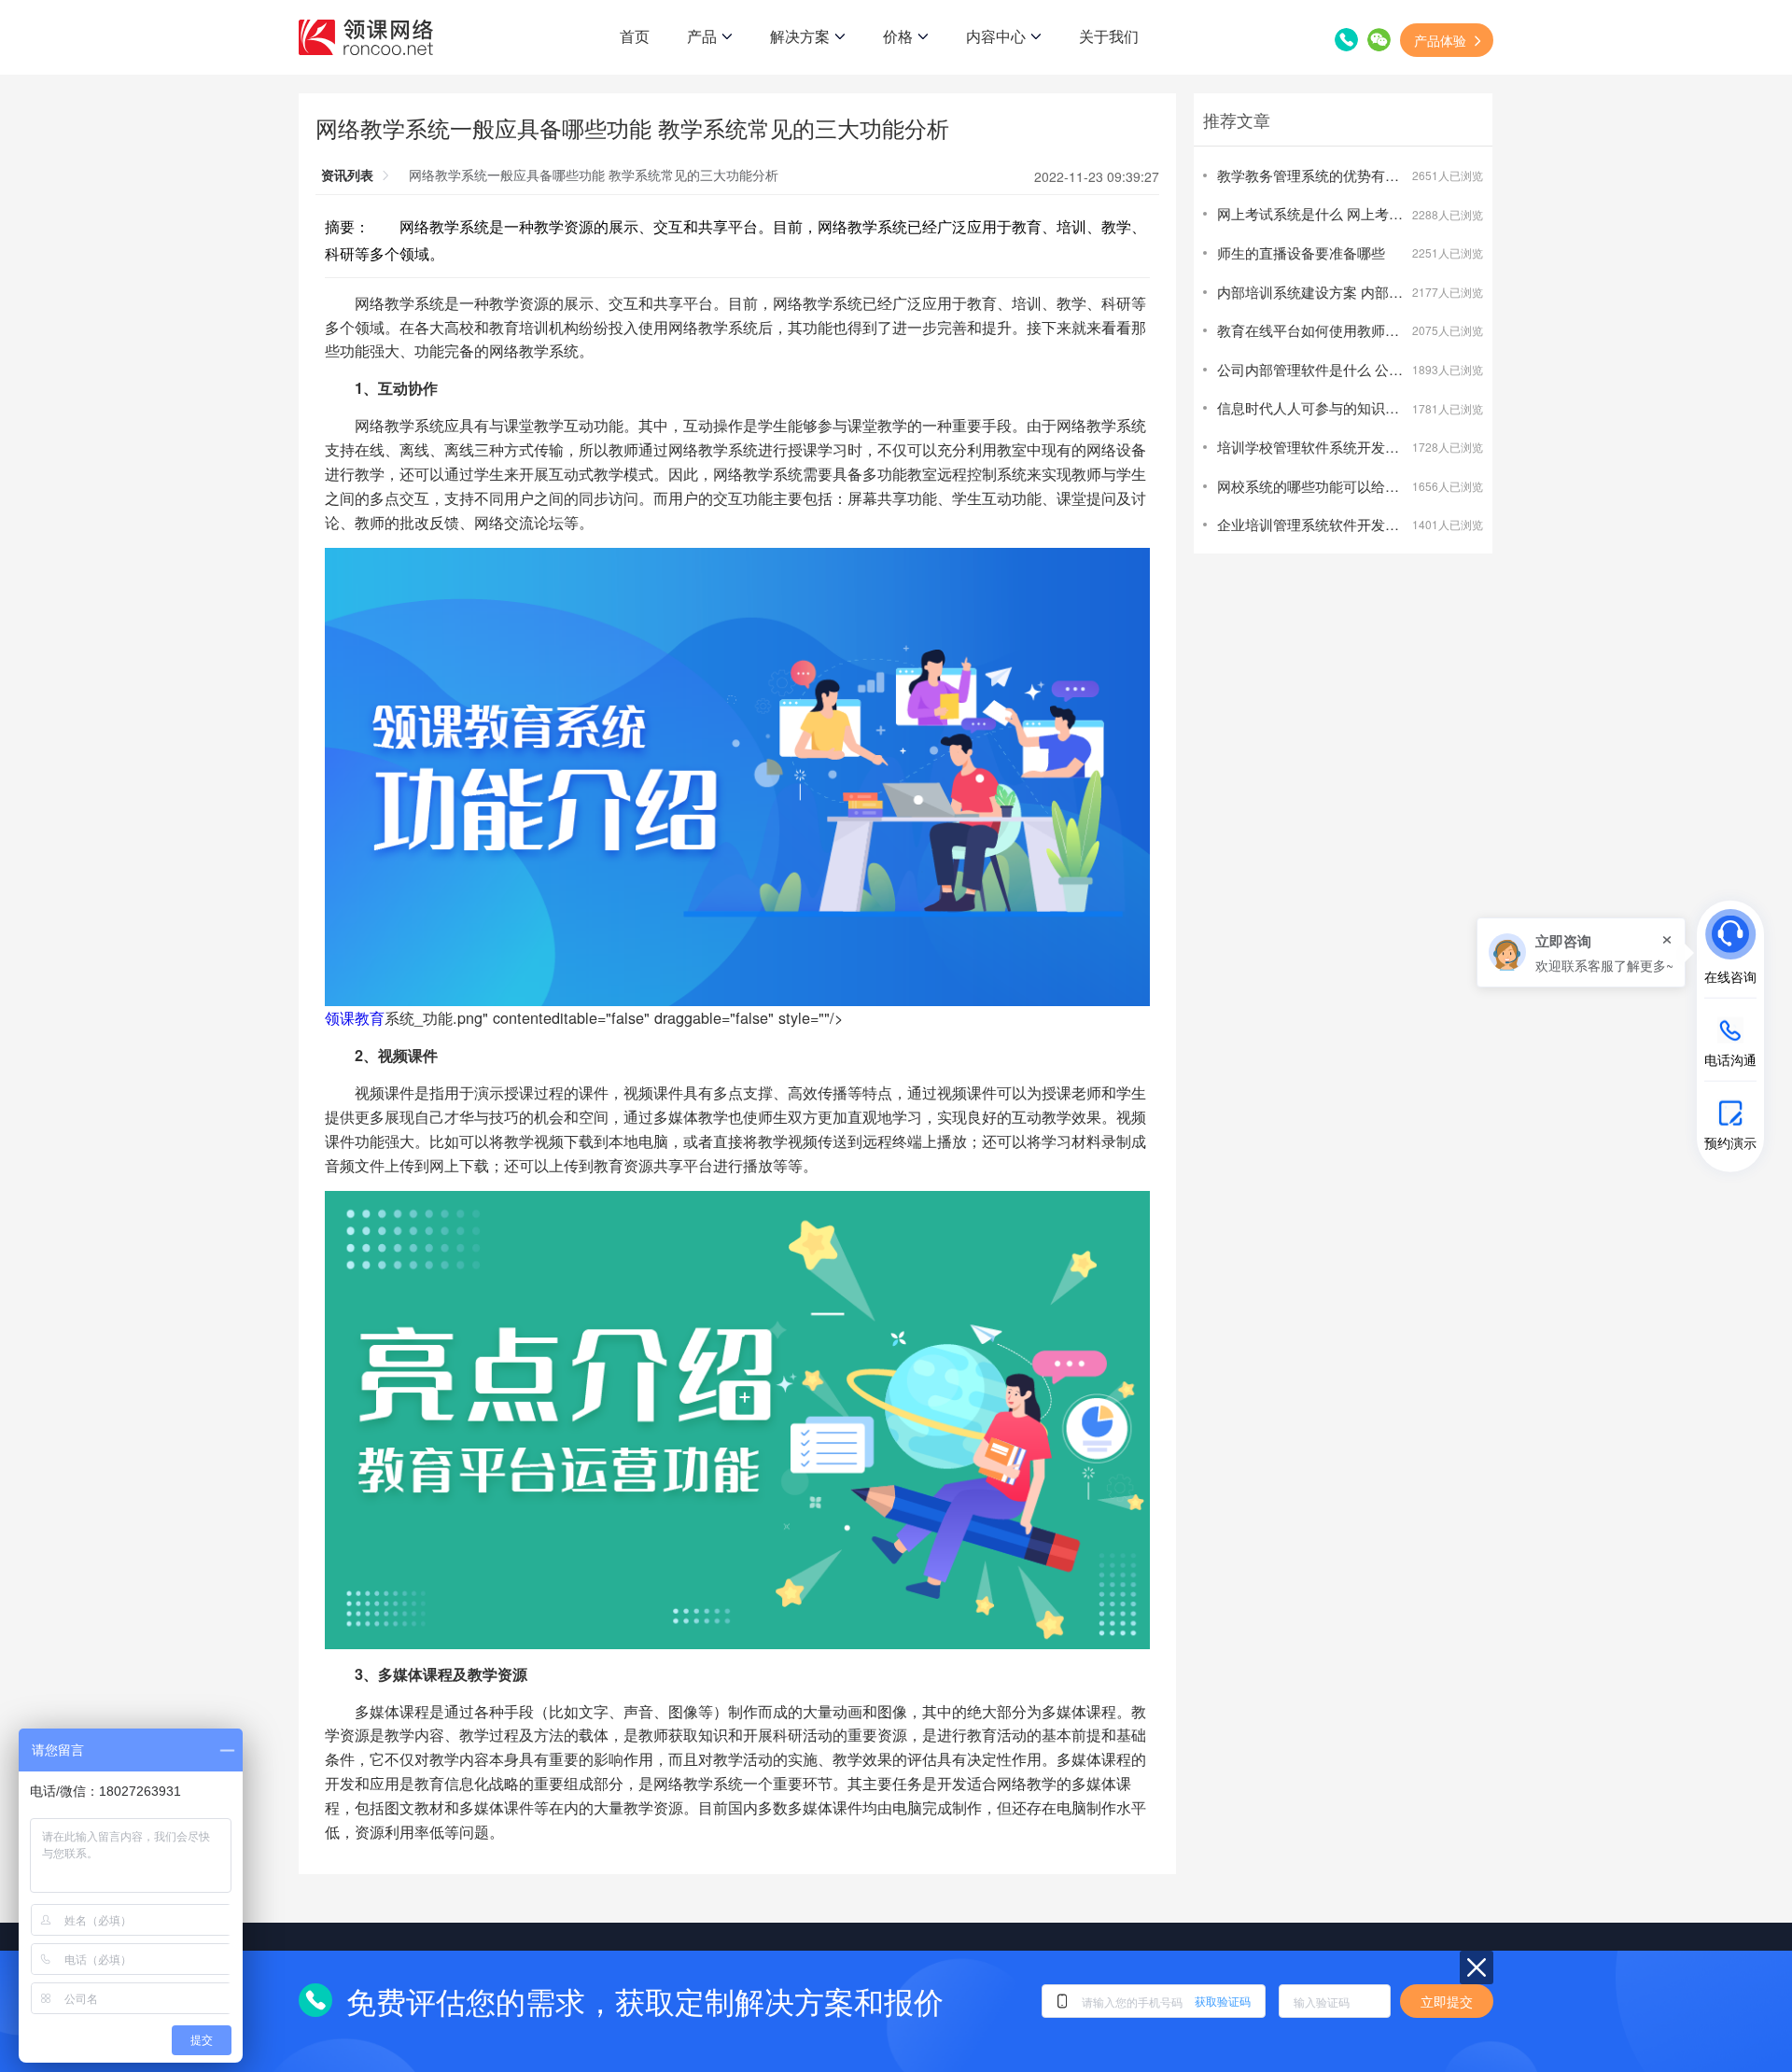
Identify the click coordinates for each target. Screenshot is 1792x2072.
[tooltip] (1581, 952)
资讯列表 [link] (347, 175)
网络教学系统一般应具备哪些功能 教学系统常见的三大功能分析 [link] (594, 175)
